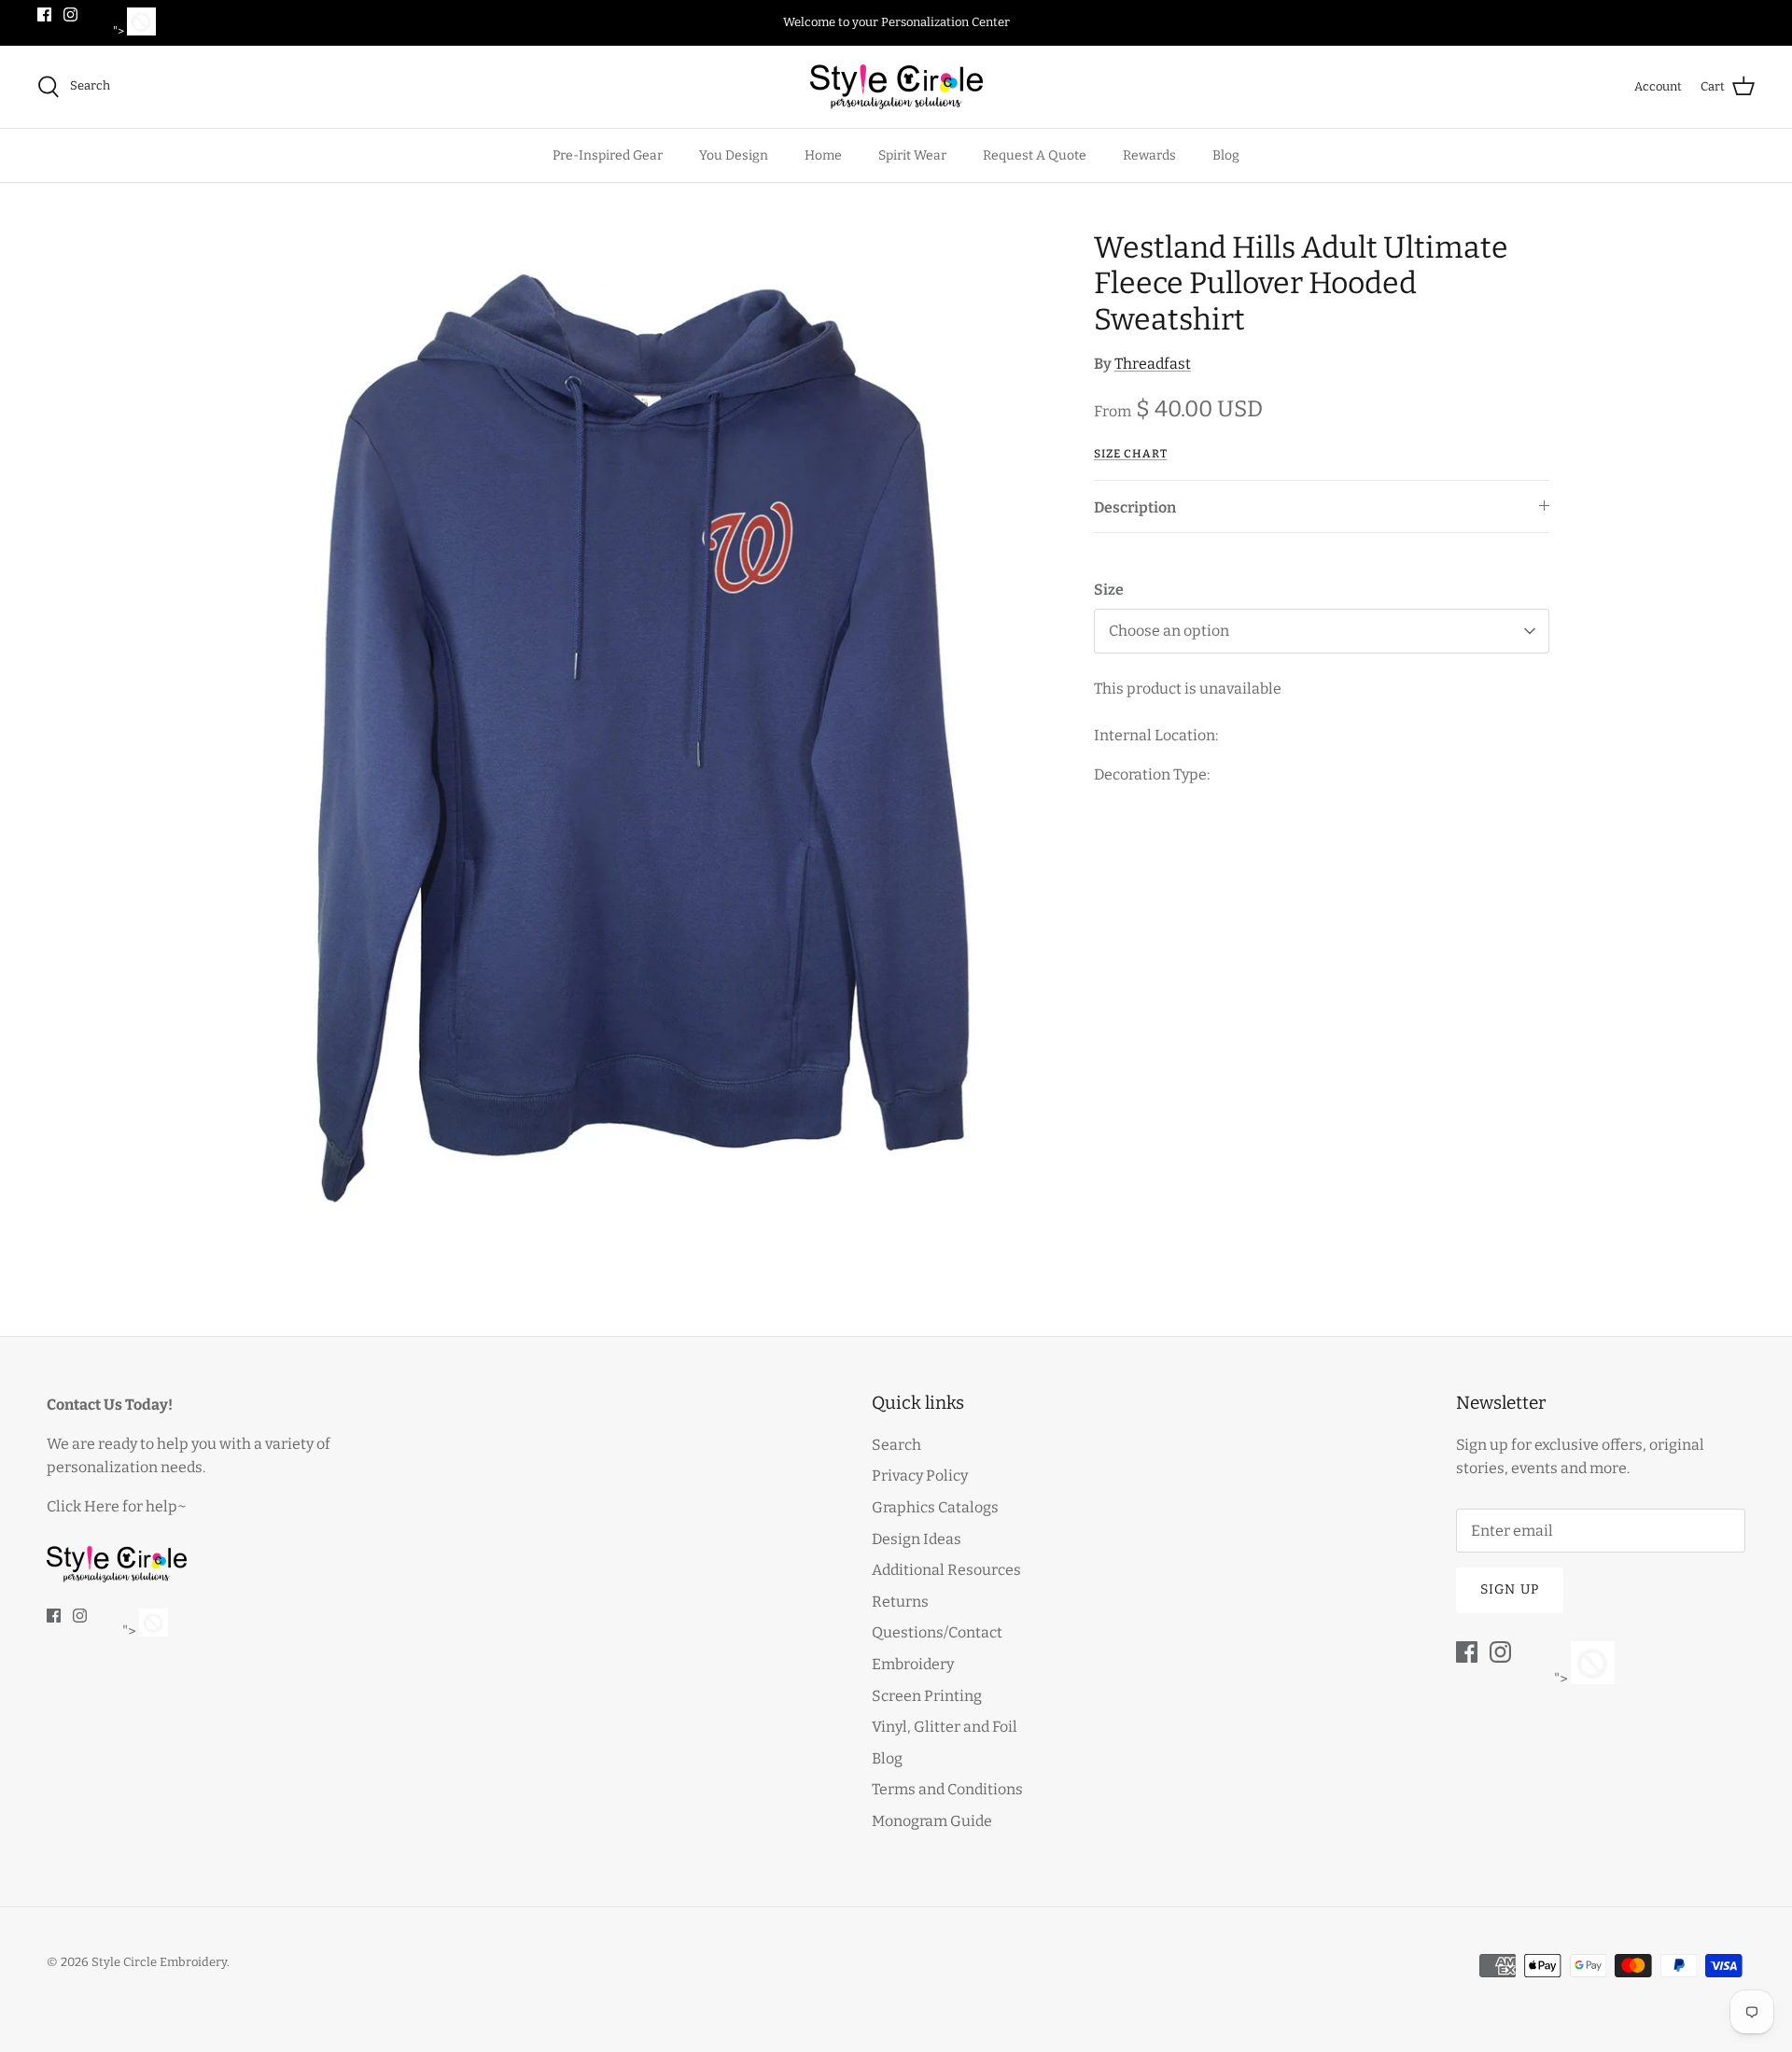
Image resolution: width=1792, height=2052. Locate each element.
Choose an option (1169, 631)
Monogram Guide (932, 1821)
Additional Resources (946, 1570)
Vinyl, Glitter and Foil (945, 1727)
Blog (1226, 155)
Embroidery (913, 1664)
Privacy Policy (920, 1476)
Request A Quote (1035, 155)
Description (1135, 507)
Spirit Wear (912, 155)
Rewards (1149, 155)
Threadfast (1153, 364)
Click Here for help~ (117, 1506)
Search (896, 1445)
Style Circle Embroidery (159, 1962)
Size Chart (1131, 454)
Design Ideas (917, 1539)
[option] (648, 736)
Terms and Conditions (947, 1789)
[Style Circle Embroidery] (896, 87)
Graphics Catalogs (935, 1507)
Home (823, 155)
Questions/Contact (937, 1632)
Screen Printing (927, 1696)
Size (1109, 590)
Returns (900, 1602)
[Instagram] (70, 14)
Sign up (1510, 1589)
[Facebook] (44, 14)
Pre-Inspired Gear (608, 155)
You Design (734, 155)
